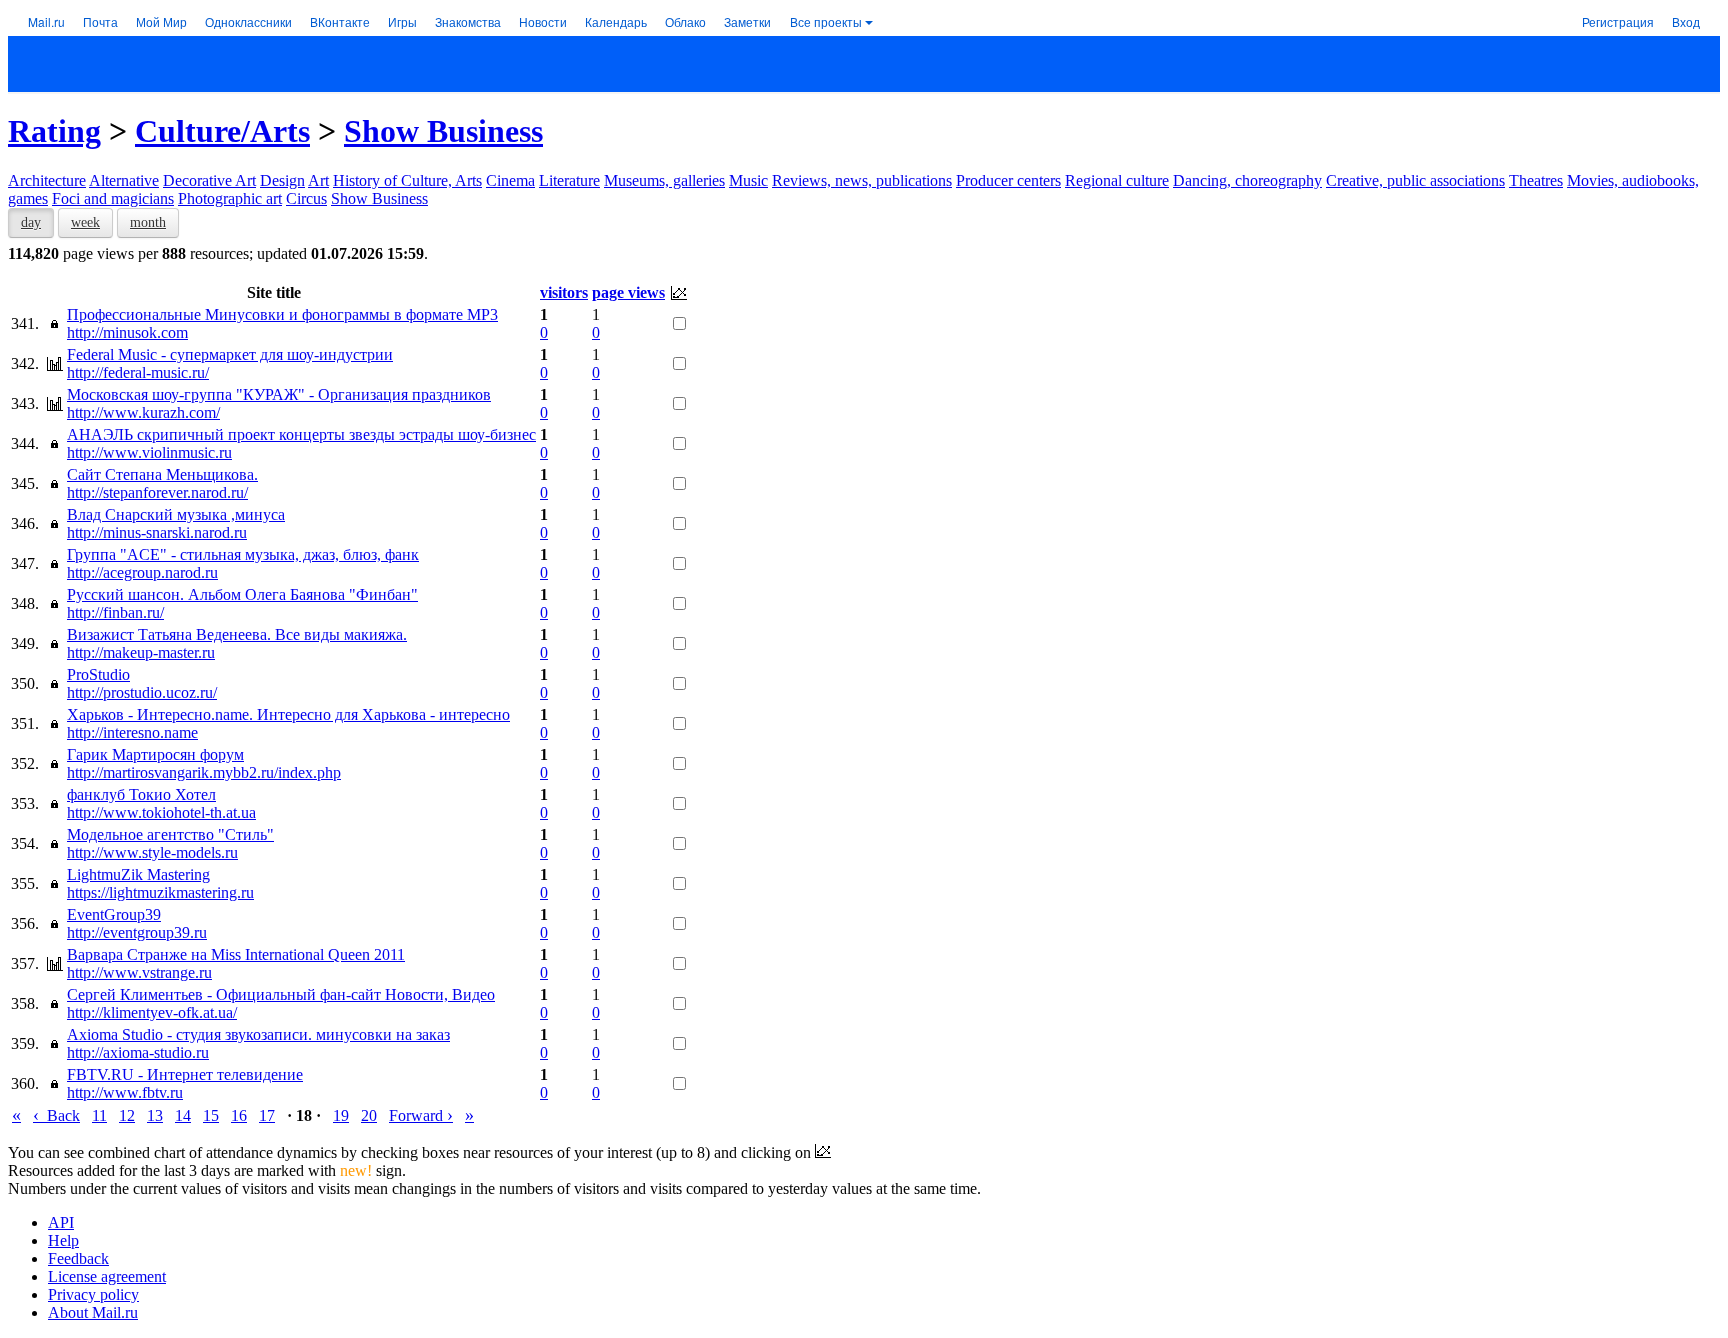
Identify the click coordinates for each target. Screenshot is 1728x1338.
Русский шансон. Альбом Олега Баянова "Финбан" (242, 594)
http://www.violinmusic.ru (149, 452)
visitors (564, 292)
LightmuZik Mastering (138, 874)
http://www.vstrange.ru (139, 972)
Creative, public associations (1415, 180)
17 (267, 1115)
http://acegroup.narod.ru (142, 572)
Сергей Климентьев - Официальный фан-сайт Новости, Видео (281, 994)
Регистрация (1618, 21)
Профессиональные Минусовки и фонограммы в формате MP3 (282, 314)
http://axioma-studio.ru (138, 1052)
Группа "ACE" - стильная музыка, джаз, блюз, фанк (243, 554)
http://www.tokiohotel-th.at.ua (161, 812)
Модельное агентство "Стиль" (170, 834)
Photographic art (230, 198)
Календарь (616, 21)
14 (183, 1115)
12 (127, 1115)
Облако (685, 21)
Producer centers (1008, 180)
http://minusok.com (127, 332)
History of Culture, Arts (407, 180)
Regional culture (1117, 180)
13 (155, 1115)
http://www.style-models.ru (152, 852)
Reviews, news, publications (862, 180)
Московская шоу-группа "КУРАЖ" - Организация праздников (279, 394)
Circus (306, 198)
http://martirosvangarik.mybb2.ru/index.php (204, 772)
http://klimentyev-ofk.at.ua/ (152, 1012)
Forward (421, 1115)
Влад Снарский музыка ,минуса (176, 514)
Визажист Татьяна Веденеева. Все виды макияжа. (237, 634)
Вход (1686, 21)
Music (748, 180)
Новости (543, 21)
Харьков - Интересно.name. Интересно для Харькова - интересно (288, 714)
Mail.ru (46, 21)
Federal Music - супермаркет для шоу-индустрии (230, 354)
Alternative (124, 180)
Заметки (747, 21)
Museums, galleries (664, 180)
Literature (569, 180)
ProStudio (98, 674)
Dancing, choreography (1247, 180)
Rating (54, 131)
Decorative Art (209, 180)
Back (56, 1115)
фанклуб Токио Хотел (141, 794)
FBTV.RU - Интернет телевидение (185, 1074)
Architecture (47, 180)
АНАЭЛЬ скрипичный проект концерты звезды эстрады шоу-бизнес (301, 434)
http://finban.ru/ (115, 612)
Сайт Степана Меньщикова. (162, 474)
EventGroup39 (114, 914)
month (148, 222)
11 (99, 1115)
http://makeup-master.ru (141, 652)
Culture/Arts (222, 131)
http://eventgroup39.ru (137, 932)
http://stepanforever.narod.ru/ (157, 492)
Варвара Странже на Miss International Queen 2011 (236, 954)
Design (282, 180)
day (31, 222)
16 (239, 1115)
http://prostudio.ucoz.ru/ (142, 692)
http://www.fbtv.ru (125, 1092)
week (85, 222)
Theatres (1536, 180)
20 (369, 1115)
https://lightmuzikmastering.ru (160, 892)
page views (628, 292)
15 (211, 1115)
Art (318, 180)
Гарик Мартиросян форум (155, 754)
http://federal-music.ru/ (138, 372)
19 (341, 1115)
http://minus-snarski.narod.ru (157, 532)
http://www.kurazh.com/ (143, 412)
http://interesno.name (132, 732)
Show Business (443, 131)
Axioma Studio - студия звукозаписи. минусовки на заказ (258, 1034)
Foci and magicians (113, 198)
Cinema (510, 180)
